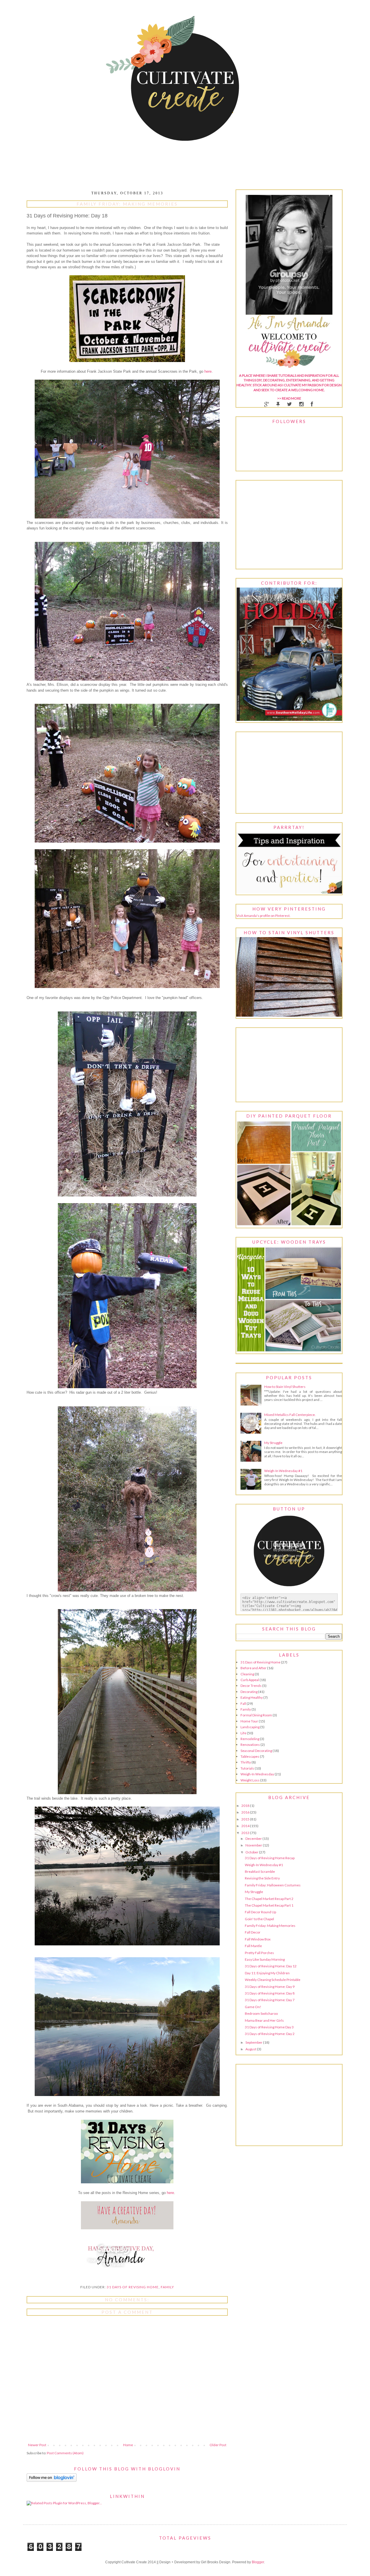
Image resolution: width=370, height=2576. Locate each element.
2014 (246, 1826)
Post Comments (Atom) (65, 2453)
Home (128, 2445)
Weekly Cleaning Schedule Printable (273, 1980)
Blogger (258, 2562)
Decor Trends (251, 1686)
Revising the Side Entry (262, 1878)
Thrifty (246, 1762)
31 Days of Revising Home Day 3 (269, 2027)
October (252, 1852)
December (254, 1839)
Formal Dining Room (256, 1715)
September (254, 2042)
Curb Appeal (250, 1680)
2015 (246, 1819)
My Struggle (273, 1443)
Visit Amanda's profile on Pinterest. (263, 916)
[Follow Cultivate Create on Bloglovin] (52, 2480)
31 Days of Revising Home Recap (270, 1858)
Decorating (249, 1692)
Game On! (253, 2007)
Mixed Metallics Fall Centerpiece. (290, 1415)
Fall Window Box (258, 1939)
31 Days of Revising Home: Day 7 (270, 2000)
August (251, 2049)
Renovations (250, 1745)
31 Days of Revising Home (133, 2287)
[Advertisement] (289, 773)
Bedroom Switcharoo (261, 2013)
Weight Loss (250, 1780)
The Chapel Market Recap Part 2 (269, 1899)
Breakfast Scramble (260, 1871)
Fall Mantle (253, 1946)
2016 (246, 1812)
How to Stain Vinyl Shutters (285, 1387)
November (254, 1845)
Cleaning (247, 1674)
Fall (243, 1704)
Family (167, 2287)
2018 (246, 1806)
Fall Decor (253, 1932)
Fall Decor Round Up (260, 1912)
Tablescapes (250, 1756)
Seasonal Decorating (256, 1751)
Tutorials (247, 1768)
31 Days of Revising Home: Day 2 (270, 2034)
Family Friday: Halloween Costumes (273, 1885)
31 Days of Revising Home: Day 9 (270, 1987)
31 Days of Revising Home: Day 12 (271, 1966)
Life (243, 1733)
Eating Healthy (252, 1697)
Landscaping (250, 1727)
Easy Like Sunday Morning (265, 1959)
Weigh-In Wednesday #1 (283, 1471)
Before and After (254, 1668)
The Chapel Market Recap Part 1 (269, 1905)
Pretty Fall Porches (259, 1953)
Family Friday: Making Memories (270, 1926)
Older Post (218, 2445)
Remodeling (250, 1739)
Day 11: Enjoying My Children (267, 1973)
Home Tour (249, 1721)
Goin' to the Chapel (259, 1919)
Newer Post (37, 2445)
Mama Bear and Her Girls (264, 2020)
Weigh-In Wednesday (257, 1774)
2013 (246, 1833)
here (207, 371)
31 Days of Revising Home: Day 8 (270, 1993)
